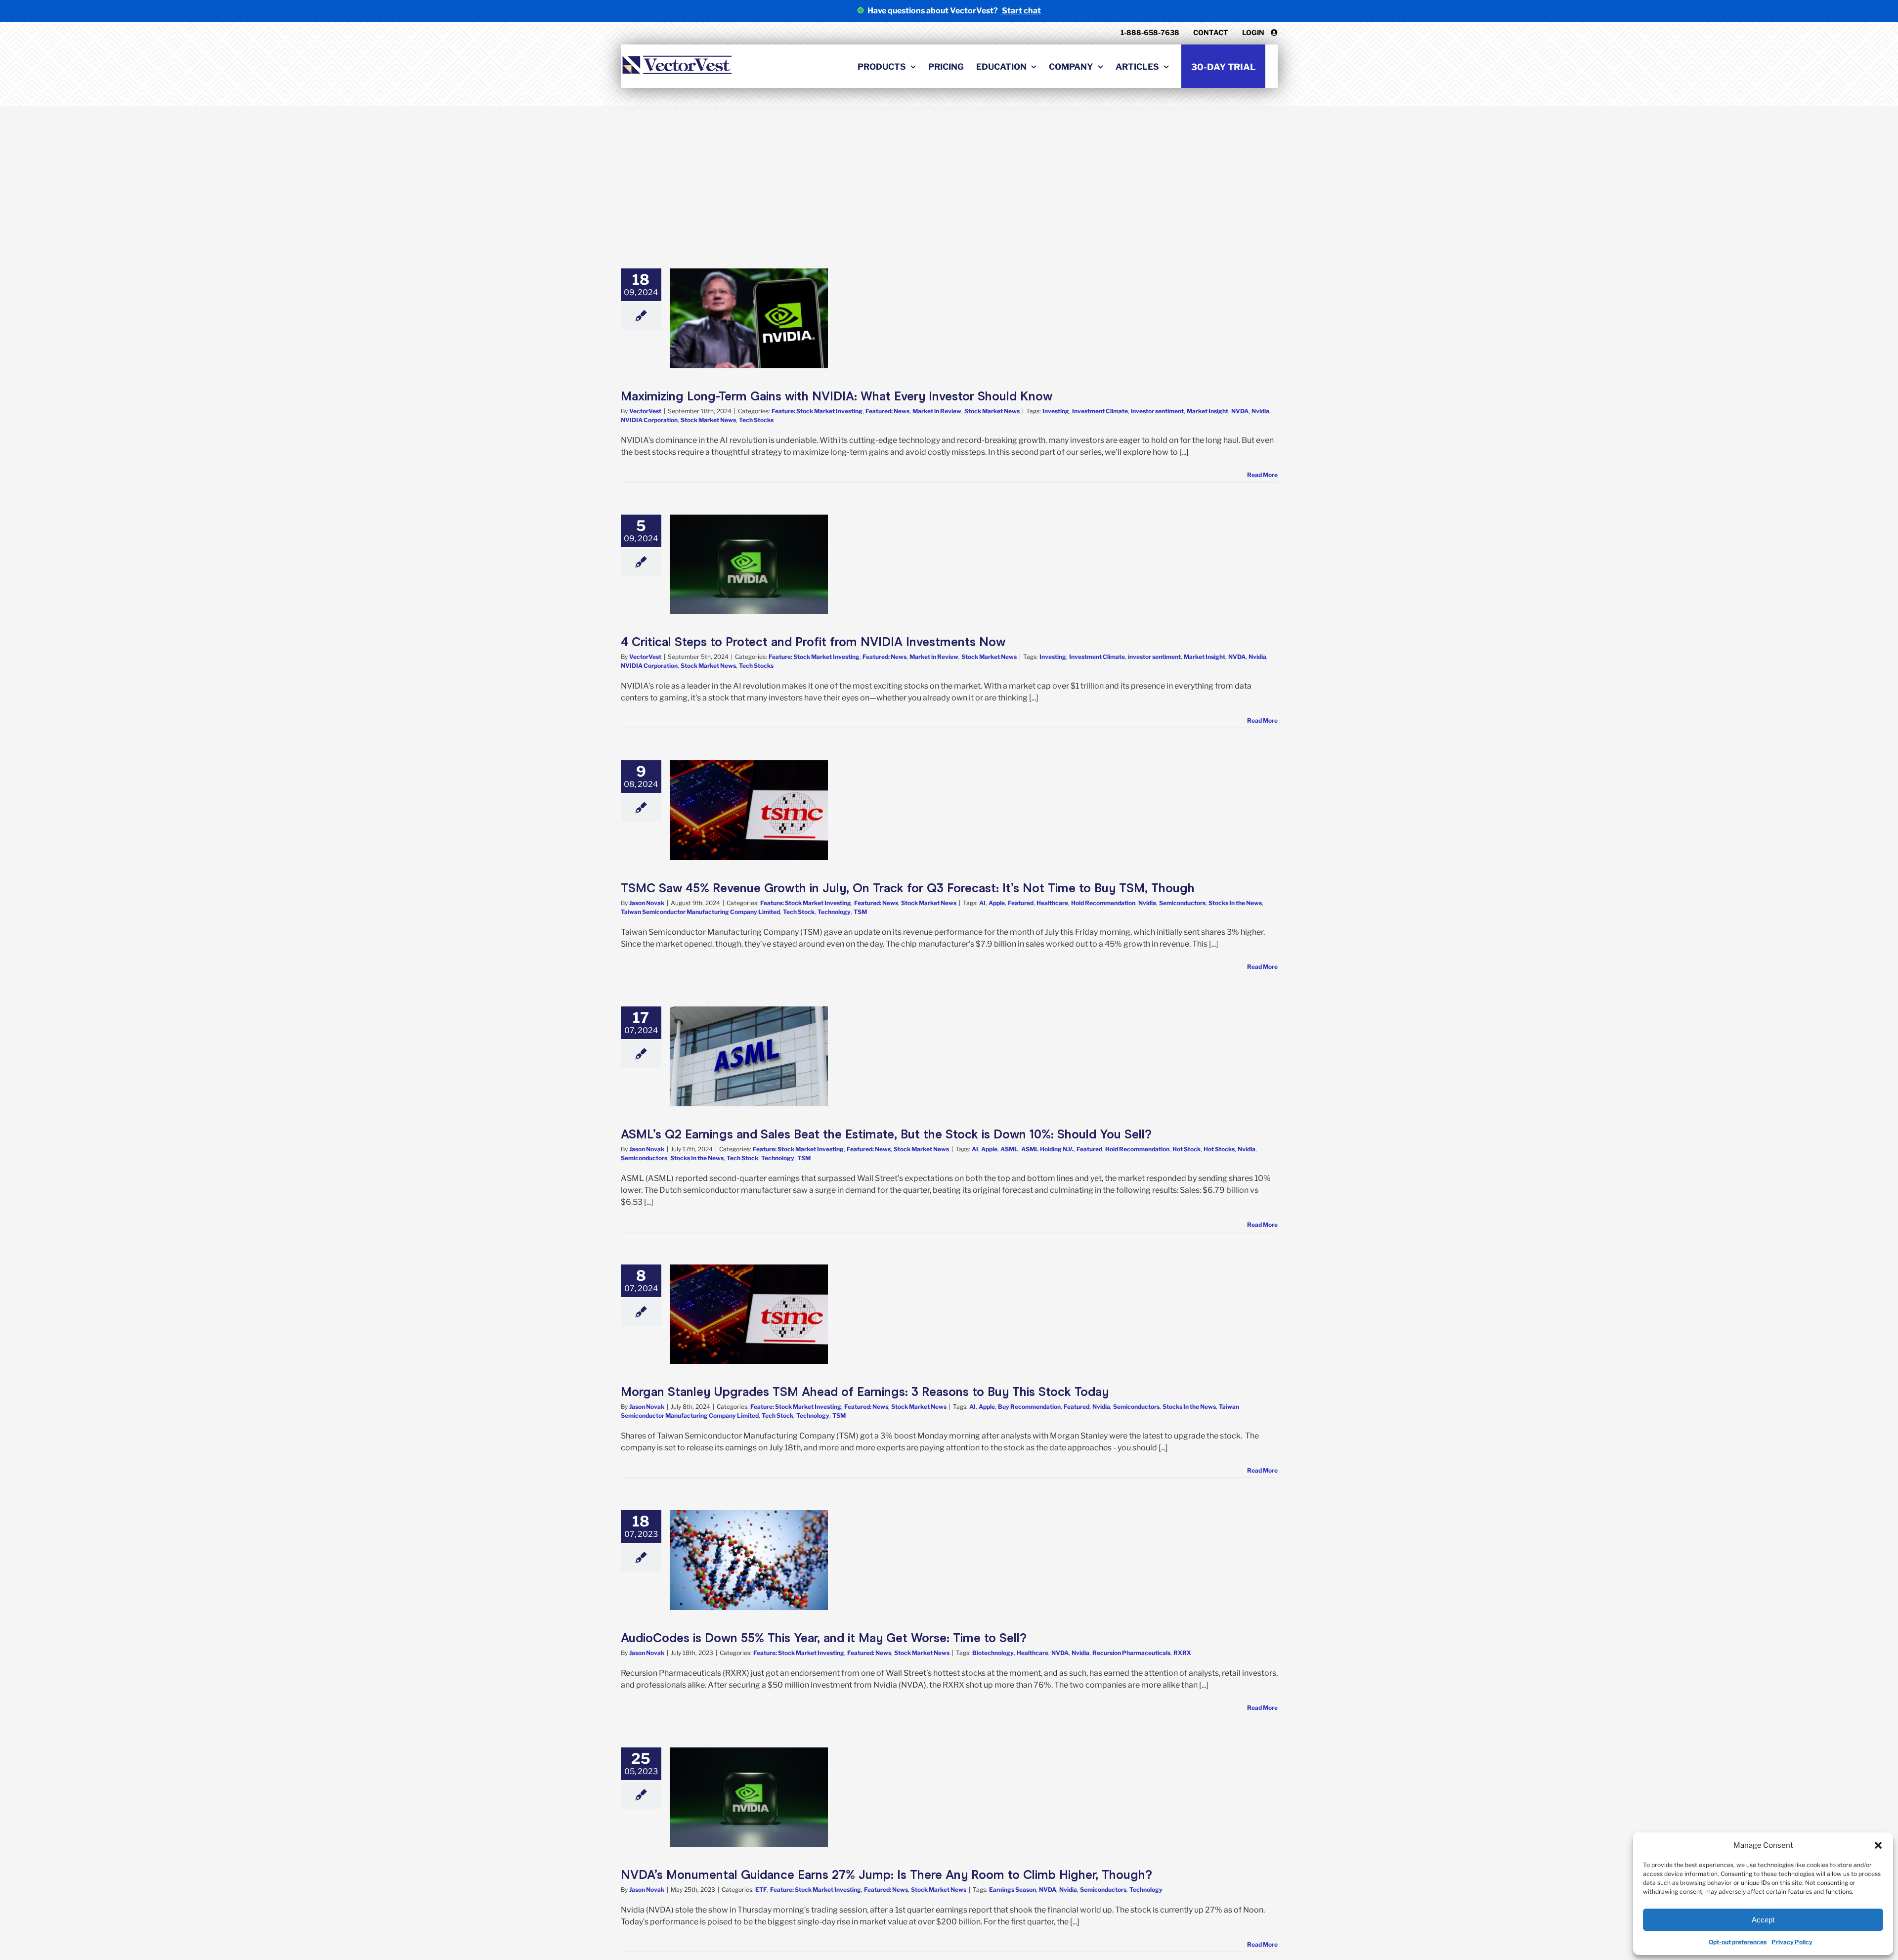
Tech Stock (799, 912)
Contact (1211, 32)
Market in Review (937, 411)
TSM (860, 912)
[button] (1878, 1845)
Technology (834, 912)
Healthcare (1052, 903)
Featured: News (887, 411)
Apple (997, 903)
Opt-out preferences (1738, 1942)
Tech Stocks (756, 420)
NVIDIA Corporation (649, 420)
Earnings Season (1013, 1890)
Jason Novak (647, 903)
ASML (1009, 1149)
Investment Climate (1100, 411)
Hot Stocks (1219, 1149)
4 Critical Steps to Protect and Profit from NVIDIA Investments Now (813, 642)
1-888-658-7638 (1150, 32)
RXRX (1182, 1653)
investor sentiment (1157, 411)
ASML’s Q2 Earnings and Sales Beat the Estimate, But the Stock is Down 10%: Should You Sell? (886, 1134)
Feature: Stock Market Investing (817, 411)
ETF (761, 1890)
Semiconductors (1182, 903)
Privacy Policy (1792, 1942)
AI (982, 903)
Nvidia (1260, 411)
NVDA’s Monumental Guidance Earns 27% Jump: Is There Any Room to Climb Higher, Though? (886, 1875)
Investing (1056, 411)
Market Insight (1208, 411)
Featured (1021, 903)
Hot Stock (1186, 1149)
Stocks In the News (1235, 903)
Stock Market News (992, 411)
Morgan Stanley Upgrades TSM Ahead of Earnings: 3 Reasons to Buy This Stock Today (865, 1392)
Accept (1763, 1920)
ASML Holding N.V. (1047, 1149)
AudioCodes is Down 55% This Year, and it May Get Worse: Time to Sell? (824, 1638)
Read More (1262, 475)
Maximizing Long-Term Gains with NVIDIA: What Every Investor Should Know (837, 396)
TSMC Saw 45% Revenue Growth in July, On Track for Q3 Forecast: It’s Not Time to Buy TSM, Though (908, 888)
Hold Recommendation (1103, 903)
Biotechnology (993, 1653)
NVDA (1240, 411)
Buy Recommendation (1029, 1407)
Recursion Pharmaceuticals (1131, 1653)
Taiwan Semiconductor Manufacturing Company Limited (700, 912)
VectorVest (645, 411)
